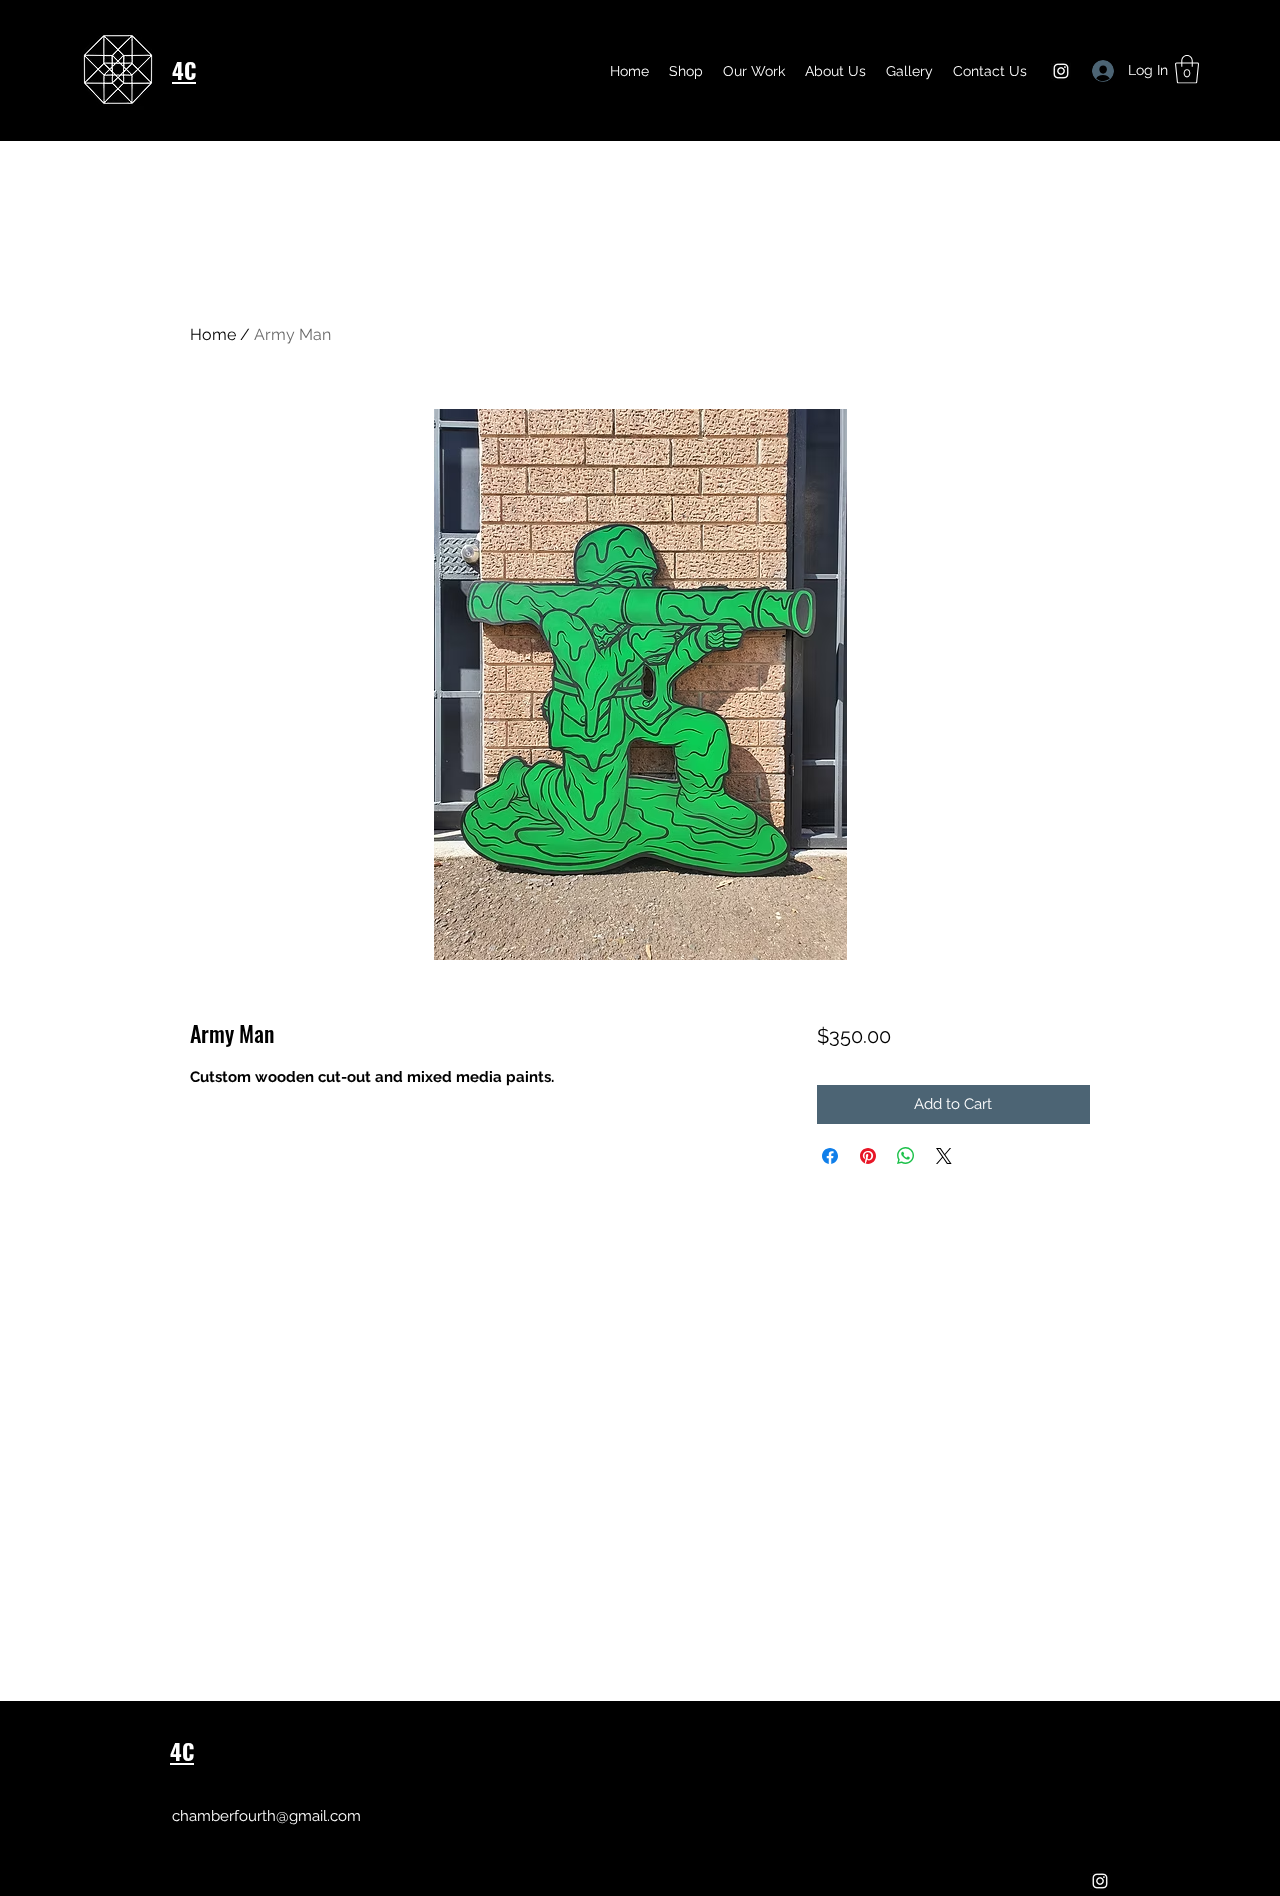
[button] (909, 71)
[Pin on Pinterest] (868, 1156)
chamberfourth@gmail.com (266, 1816)
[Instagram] (1061, 71)
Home (213, 334)
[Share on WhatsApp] (906, 1156)
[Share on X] (944, 1156)
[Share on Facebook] (830, 1156)
